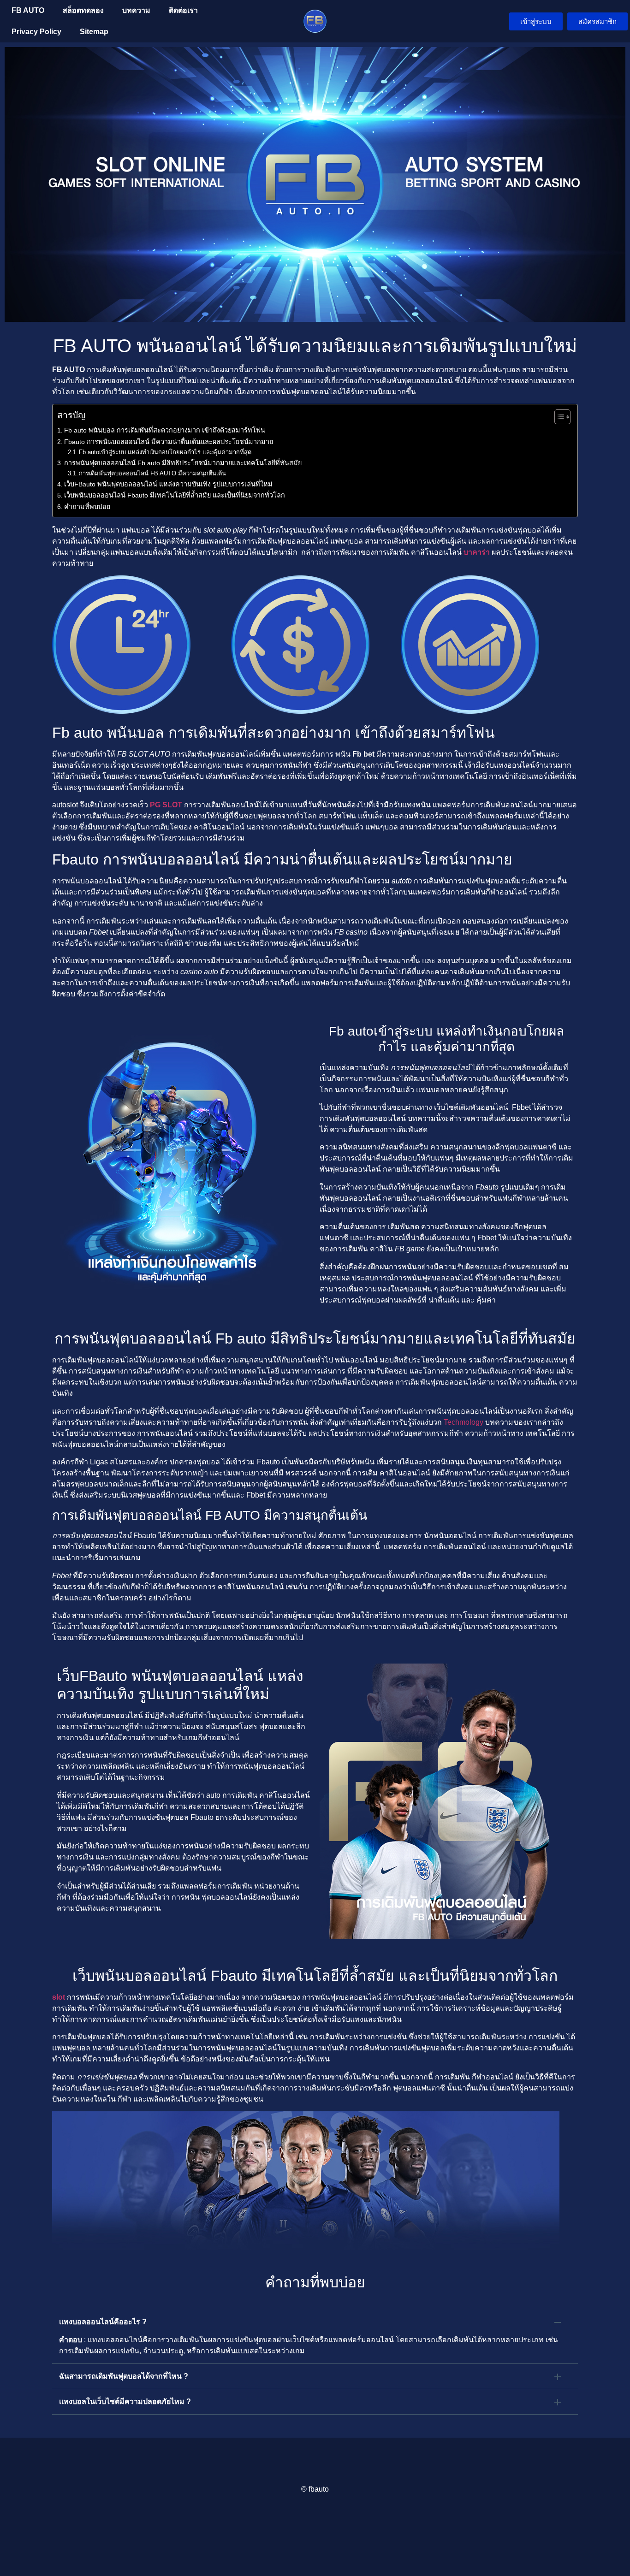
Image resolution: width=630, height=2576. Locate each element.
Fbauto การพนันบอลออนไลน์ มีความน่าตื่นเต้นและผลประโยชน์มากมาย (169, 442)
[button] (315, 2322)
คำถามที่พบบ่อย (87, 507)
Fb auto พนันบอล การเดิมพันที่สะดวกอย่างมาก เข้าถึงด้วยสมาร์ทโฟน (165, 430)
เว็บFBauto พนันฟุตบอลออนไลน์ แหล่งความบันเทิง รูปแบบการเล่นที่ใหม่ (168, 484)
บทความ (136, 10)
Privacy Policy (36, 32)
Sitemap (94, 32)
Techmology (464, 1422)
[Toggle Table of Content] (558, 417)
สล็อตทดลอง (83, 10)
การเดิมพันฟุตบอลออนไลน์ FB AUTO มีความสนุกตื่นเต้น (152, 473)
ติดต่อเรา (183, 10)
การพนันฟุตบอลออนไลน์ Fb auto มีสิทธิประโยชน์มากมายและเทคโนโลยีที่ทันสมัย (183, 463)
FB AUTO (28, 10)
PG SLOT (166, 805)
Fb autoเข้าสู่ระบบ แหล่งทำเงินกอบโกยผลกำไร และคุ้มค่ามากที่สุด (165, 452)
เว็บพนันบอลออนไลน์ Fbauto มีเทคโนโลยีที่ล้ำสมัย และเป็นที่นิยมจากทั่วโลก (175, 495)
